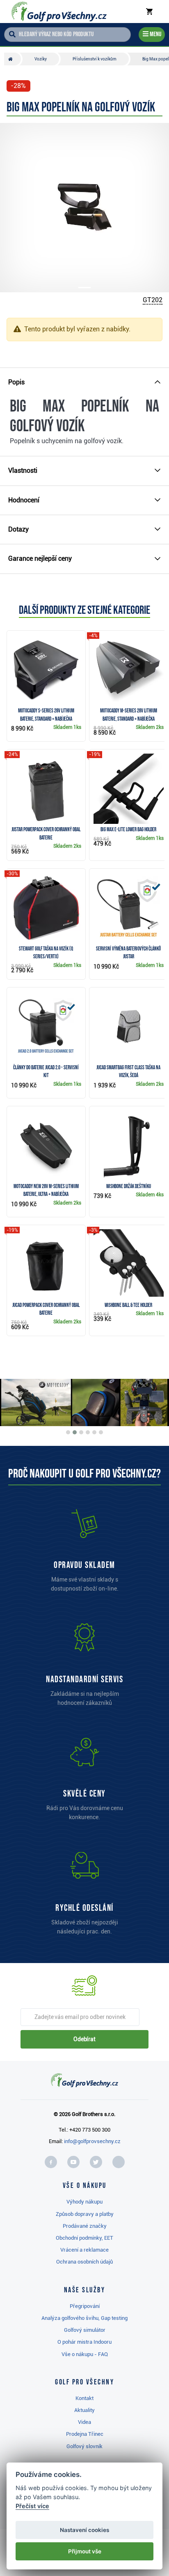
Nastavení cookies (84, 2530)
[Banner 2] (75, 1432)
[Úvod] (13, 59)
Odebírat (84, 2039)
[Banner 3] (81, 1432)
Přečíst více (32, 2506)
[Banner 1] (68, 1432)
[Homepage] (59, 12)
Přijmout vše (85, 2551)
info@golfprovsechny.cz (92, 2141)
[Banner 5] (94, 1432)
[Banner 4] (88, 1432)
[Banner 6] (101, 1432)
